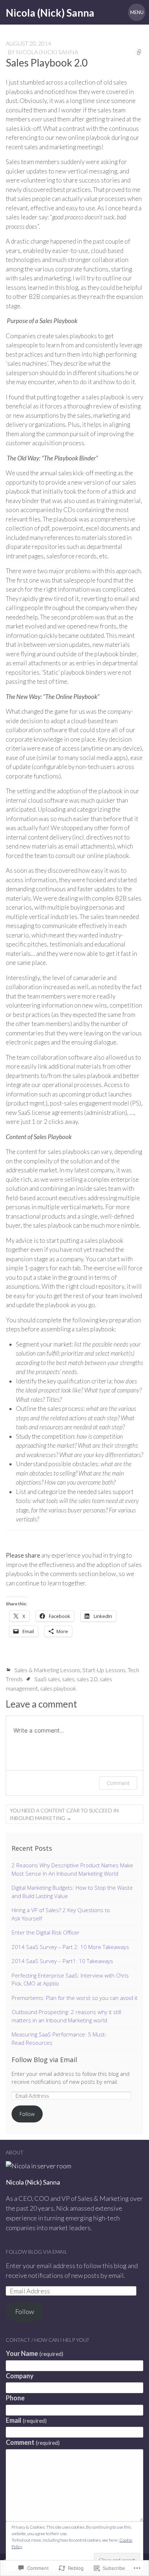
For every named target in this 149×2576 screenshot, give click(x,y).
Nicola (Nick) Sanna (47, 52)
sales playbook (58, 1688)
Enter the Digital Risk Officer (46, 1932)
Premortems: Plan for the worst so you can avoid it (74, 1998)
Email (26, 2420)
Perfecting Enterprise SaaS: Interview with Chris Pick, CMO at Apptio (70, 1980)
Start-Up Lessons (104, 1670)
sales (68, 1679)
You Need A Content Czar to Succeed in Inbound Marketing (64, 1814)
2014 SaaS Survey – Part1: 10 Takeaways (62, 1961)
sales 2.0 (87, 1679)
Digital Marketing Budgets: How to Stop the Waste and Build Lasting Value (72, 1892)
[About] (39, 2166)
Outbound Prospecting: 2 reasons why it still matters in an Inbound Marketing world (66, 2016)
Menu (137, 12)
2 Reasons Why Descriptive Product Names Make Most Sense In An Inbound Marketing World (72, 1869)
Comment (118, 1783)
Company (20, 2376)
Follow (27, 2114)
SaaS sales (47, 1679)
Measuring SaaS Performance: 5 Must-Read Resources (59, 2038)
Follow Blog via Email (44, 2060)
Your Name (35, 2353)
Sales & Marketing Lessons (47, 1670)
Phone (15, 2398)
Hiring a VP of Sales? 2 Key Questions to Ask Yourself (61, 1914)
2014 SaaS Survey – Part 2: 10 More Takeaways (70, 1947)
